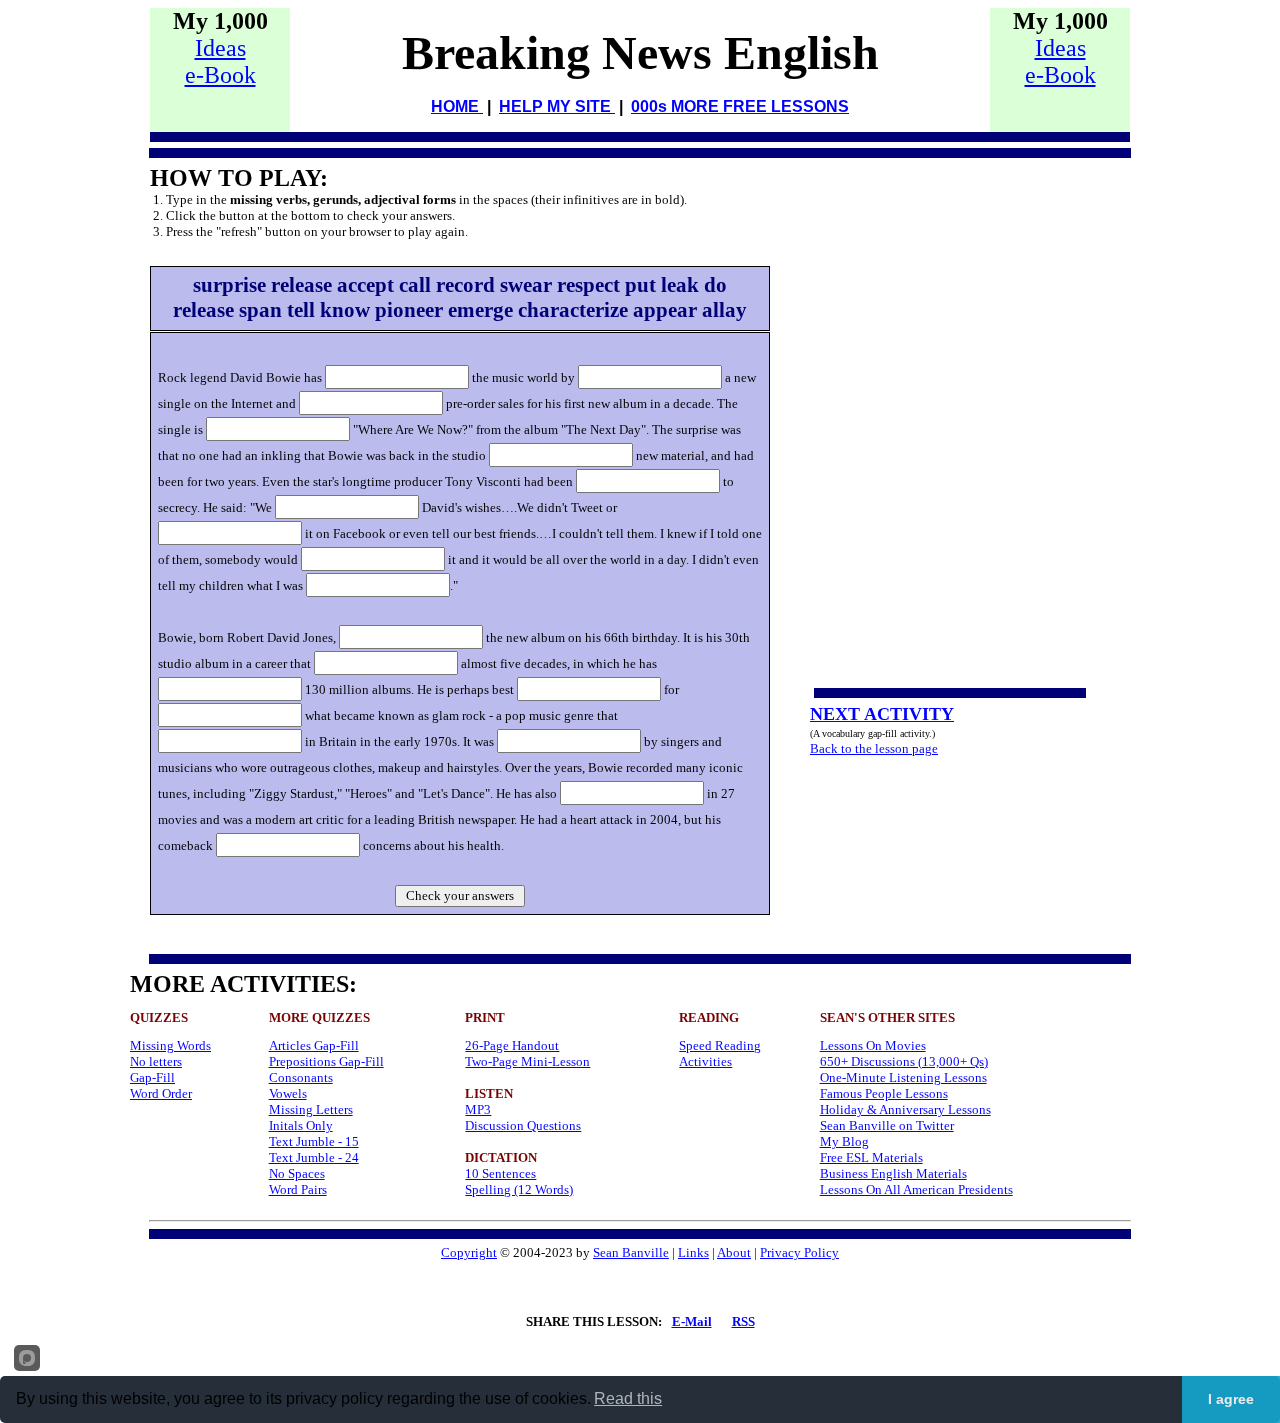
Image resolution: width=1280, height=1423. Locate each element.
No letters (156, 1061)
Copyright (469, 1252)
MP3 (478, 1109)
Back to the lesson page (874, 748)
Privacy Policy (799, 1252)
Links (693, 1252)
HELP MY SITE (557, 106)
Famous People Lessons (884, 1093)
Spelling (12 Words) (519, 1189)
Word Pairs (298, 1189)
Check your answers (460, 895)
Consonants (301, 1077)
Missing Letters (311, 1109)
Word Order (161, 1093)
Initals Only (301, 1125)
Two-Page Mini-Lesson (527, 1061)
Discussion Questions (523, 1125)
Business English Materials (893, 1173)
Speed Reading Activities (720, 1053)
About (734, 1252)
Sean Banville (631, 1252)
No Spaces (297, 1173)
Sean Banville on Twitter (887, 1125)
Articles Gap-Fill (314, 1045)
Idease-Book (220, 61)
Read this (628, 1398)
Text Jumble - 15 (314, 1141)
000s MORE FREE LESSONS (740, 106)
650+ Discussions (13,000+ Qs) (904, 1061)
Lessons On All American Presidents (916, 1189)
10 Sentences (500, 1173)
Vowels (288, 1093)
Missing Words (170, 1045)
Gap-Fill (152, 1077)
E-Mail (692, 1321)
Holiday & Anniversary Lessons (905, 1109)
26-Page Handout (512, 1045)
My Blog (844, 1141)
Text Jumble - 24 (314, 1157)
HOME (457, 106)
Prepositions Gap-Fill (326, 1061)
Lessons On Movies (873, 1045)
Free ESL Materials (871, 1157)
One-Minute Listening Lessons (903, 1077)
